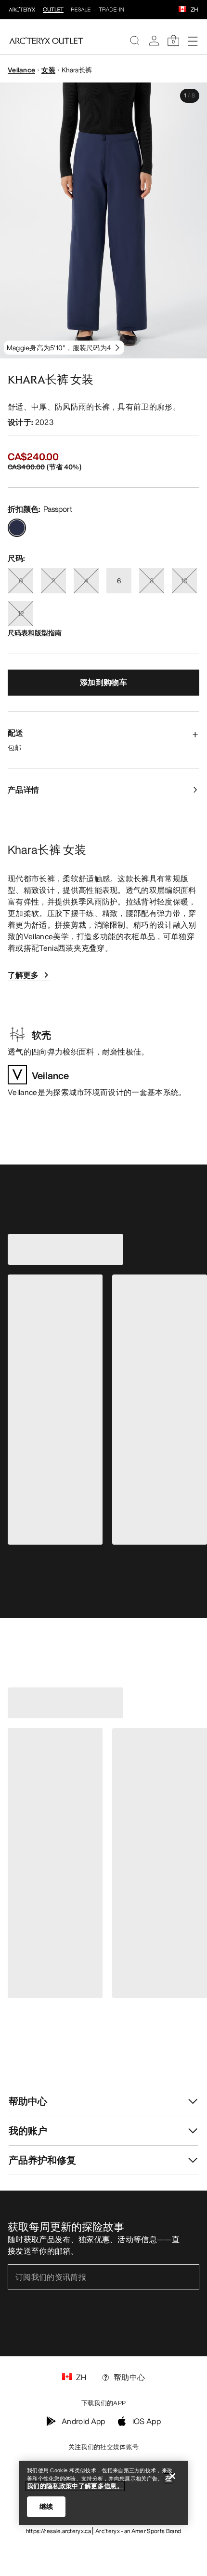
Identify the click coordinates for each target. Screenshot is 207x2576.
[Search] (135, 41)
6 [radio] (119, 581)
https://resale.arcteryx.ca (58, 2531)
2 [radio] (53, 581)
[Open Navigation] (193, 41)
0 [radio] (21, 581)
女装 (48, 70)
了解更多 (23, 975)
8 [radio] (152, 581)
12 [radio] (21, 613)
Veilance (21, 70)
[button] (182, 10)
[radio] (17, 528)
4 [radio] (86, 581)
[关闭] (172, 2476)
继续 (46, 2507)
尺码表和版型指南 (35, 633)
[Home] (46, 41)
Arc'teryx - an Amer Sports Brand (138, 2531)
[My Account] (154, 41)
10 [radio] (184, 581)
